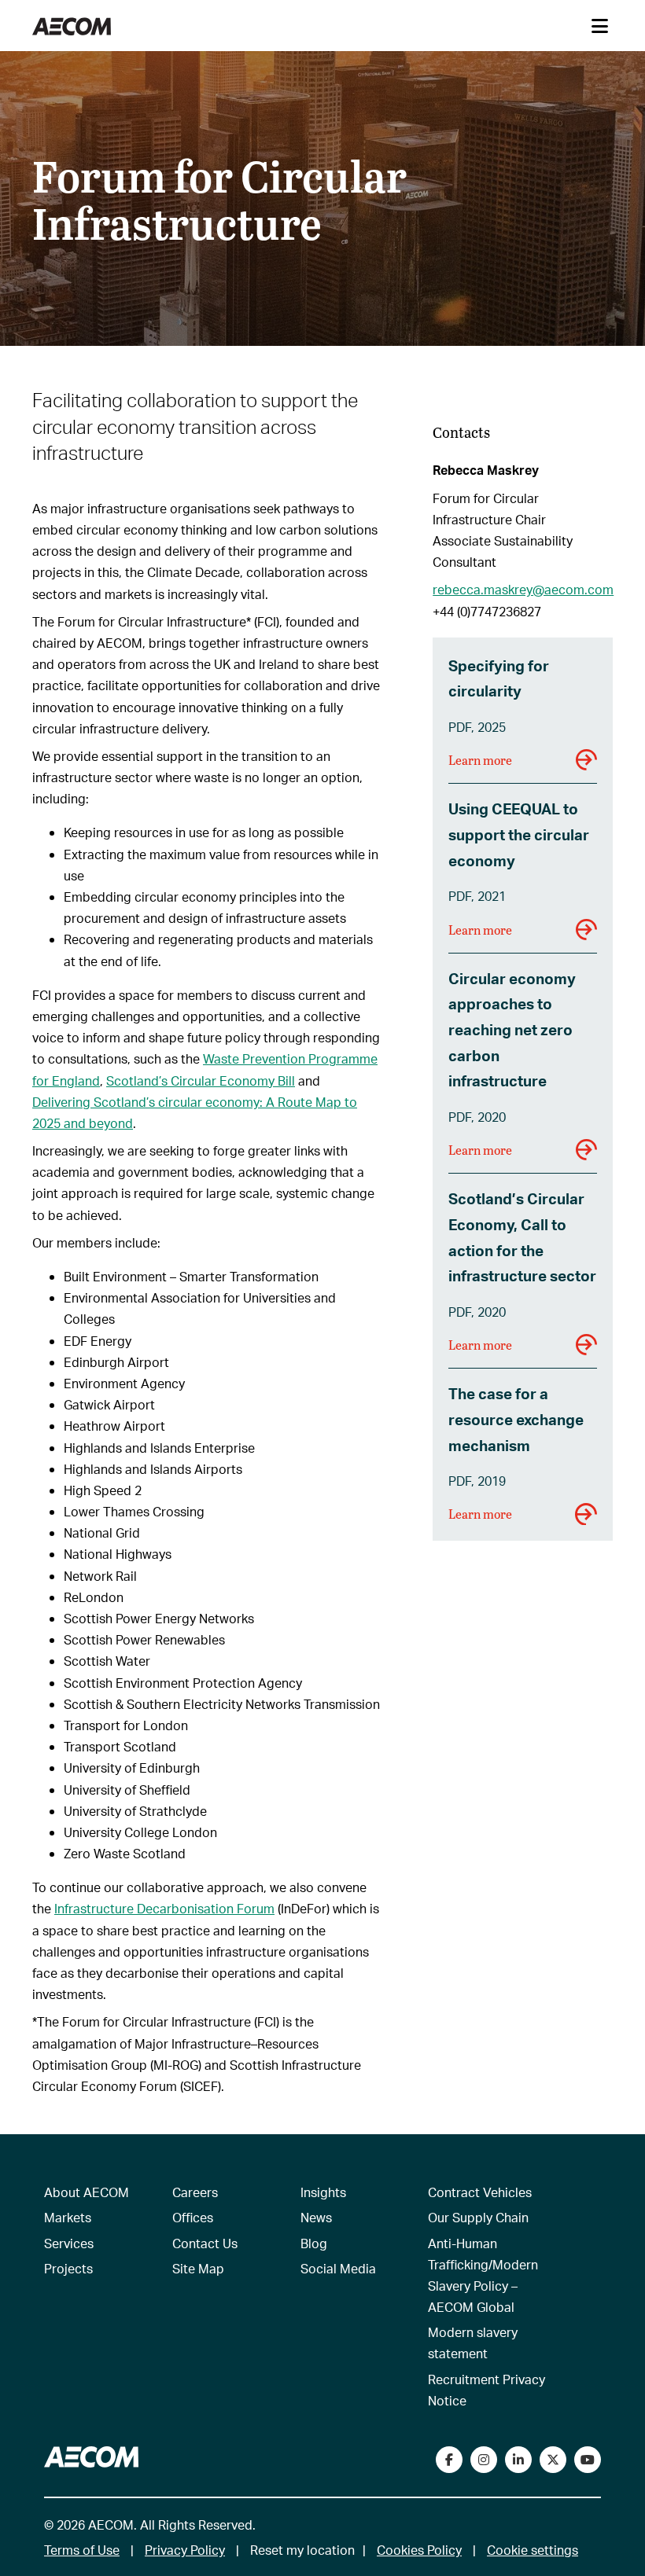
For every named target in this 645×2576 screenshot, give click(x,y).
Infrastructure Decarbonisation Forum (164, 1908)
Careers (195, 2192)
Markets (68, 2217)
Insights (323, 2192)
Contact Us (205, 2243)
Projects (68, 2268)
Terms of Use (82, 2550)
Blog (314, 2243)
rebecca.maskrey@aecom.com (523, 589)
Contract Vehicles (480, 2192)
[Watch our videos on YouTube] (588, 2460)
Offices (193, 2217)
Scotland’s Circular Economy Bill (201, 1080)
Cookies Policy (419, 2550)
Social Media (338, 2268)
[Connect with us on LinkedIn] (518, 2460)
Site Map (198, 2268)
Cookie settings (533, 2550)
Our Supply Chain (478, 2217)
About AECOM (87, 2192)
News (316, 2217)
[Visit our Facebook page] (449, 2460)
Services (69, 2243)
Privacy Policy (185, 2550)
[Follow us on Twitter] (553, 2460)
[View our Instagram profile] (484, 2460)
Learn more (480, 760)
